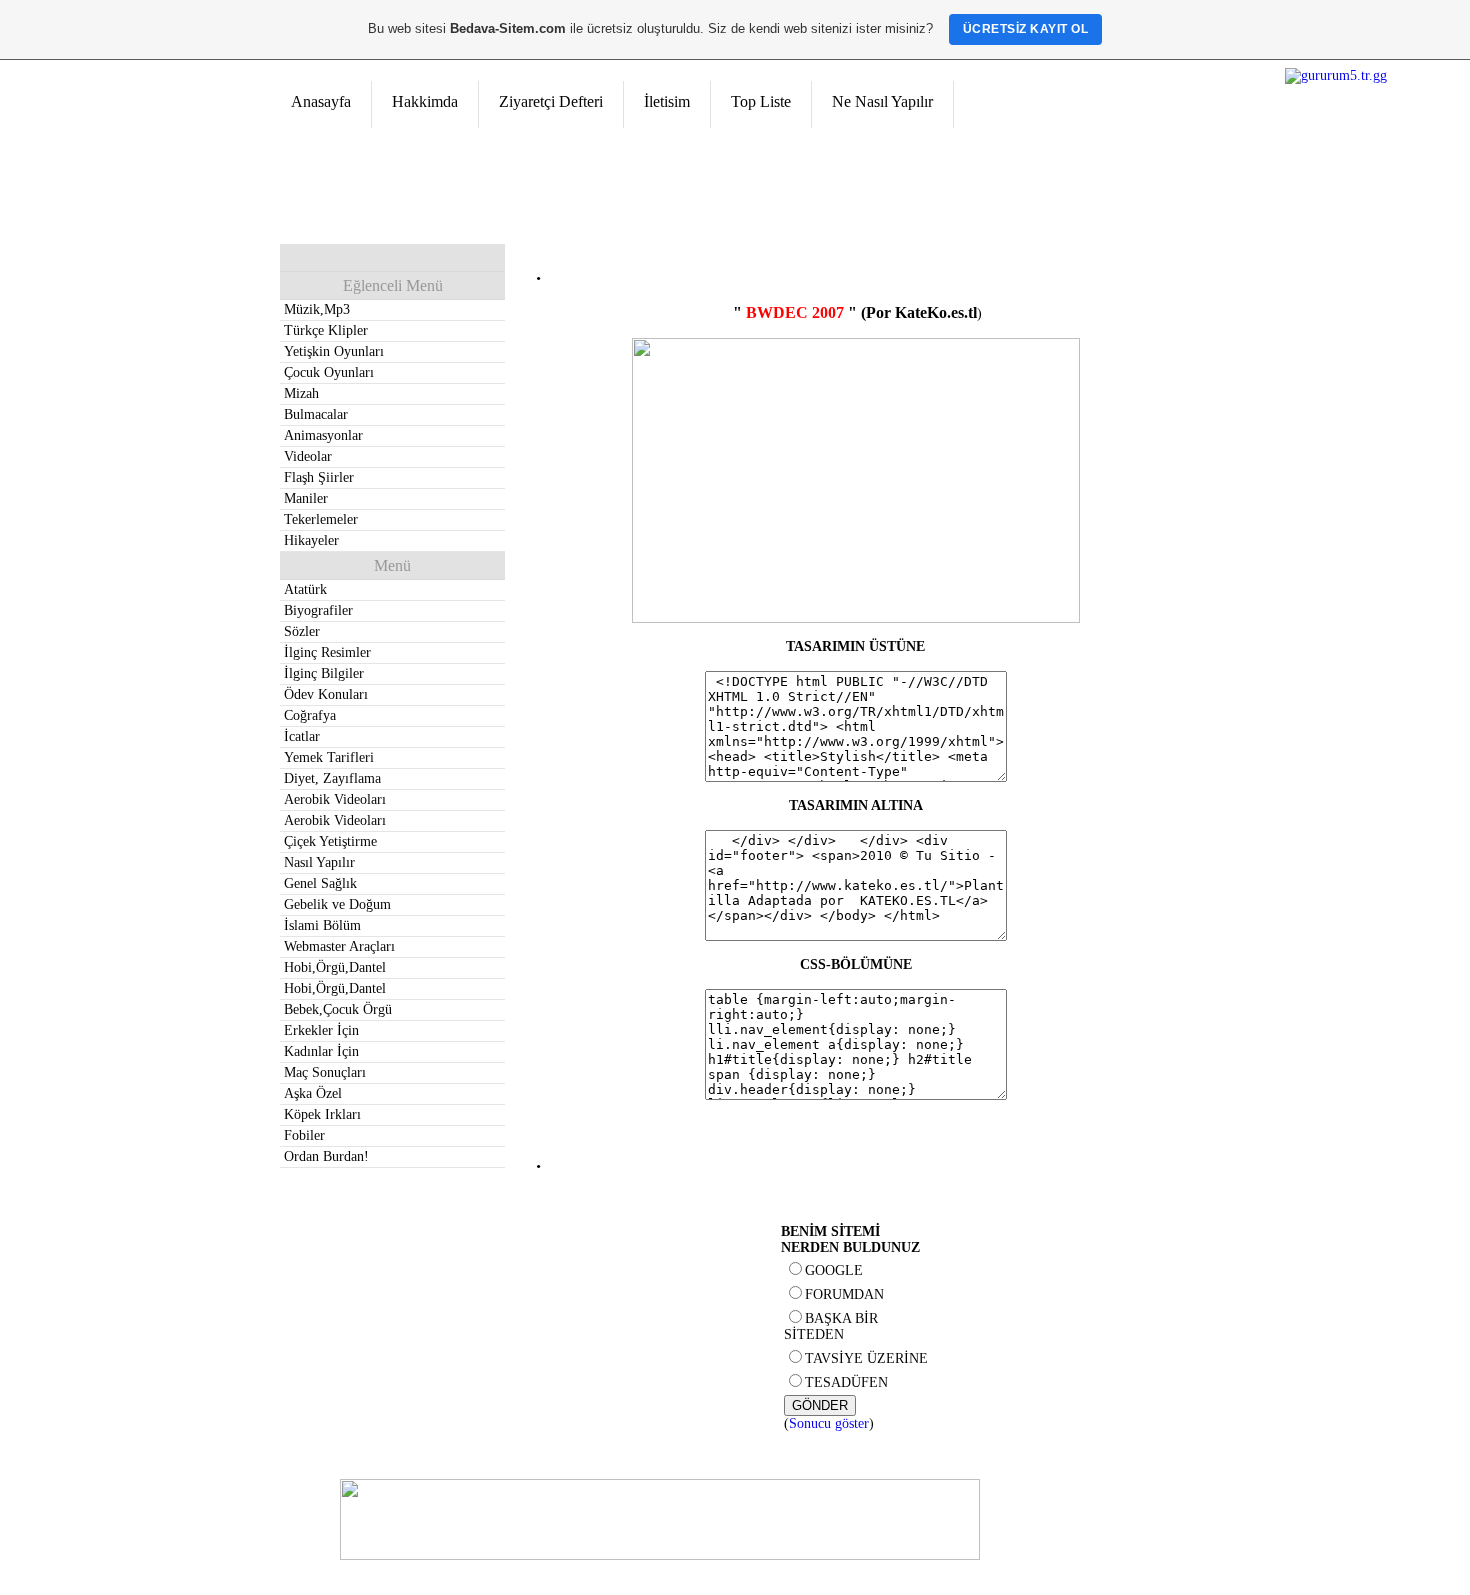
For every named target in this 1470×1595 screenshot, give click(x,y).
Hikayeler (311, 540)
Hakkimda (425, 101)
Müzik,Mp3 (317, 309)
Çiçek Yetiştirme (330, 841)
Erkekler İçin (321, 1030)
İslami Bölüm (322, 925)
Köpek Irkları (322, 1114)
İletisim (667, 101)
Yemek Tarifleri (329, 757)
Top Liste (761, 101)
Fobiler (304, 1135)
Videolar (308, 456)
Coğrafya (310, 715)
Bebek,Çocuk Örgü (338, 1009)
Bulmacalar (316, 414)
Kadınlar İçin (321, 1051)
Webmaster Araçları (339, 946)
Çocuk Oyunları (329, 372)
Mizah (301, 393)
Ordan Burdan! (326, 1156)
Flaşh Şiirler (319, 477)
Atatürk (305, 589)
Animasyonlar (323, 435)
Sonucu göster (829, 1423)
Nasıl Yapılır (319, 862)
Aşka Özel (313, 1093)
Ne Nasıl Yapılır (882, 101)
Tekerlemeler (321, 519)
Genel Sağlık (320, 883)
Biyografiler (318, 610)
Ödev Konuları (326, 694)
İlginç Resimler (327, 652)
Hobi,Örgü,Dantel (335, 967)
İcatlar (302, 736)
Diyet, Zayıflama (332, 778)
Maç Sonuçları (325, 1072)
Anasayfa (321, 101)
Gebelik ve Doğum (337, 904)
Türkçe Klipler (326, 330)
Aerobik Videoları (335, 799)
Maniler (306, 498)
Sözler (302, 631)
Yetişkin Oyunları (334, 351)
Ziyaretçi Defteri (551, 101)
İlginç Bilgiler (324, 673)
